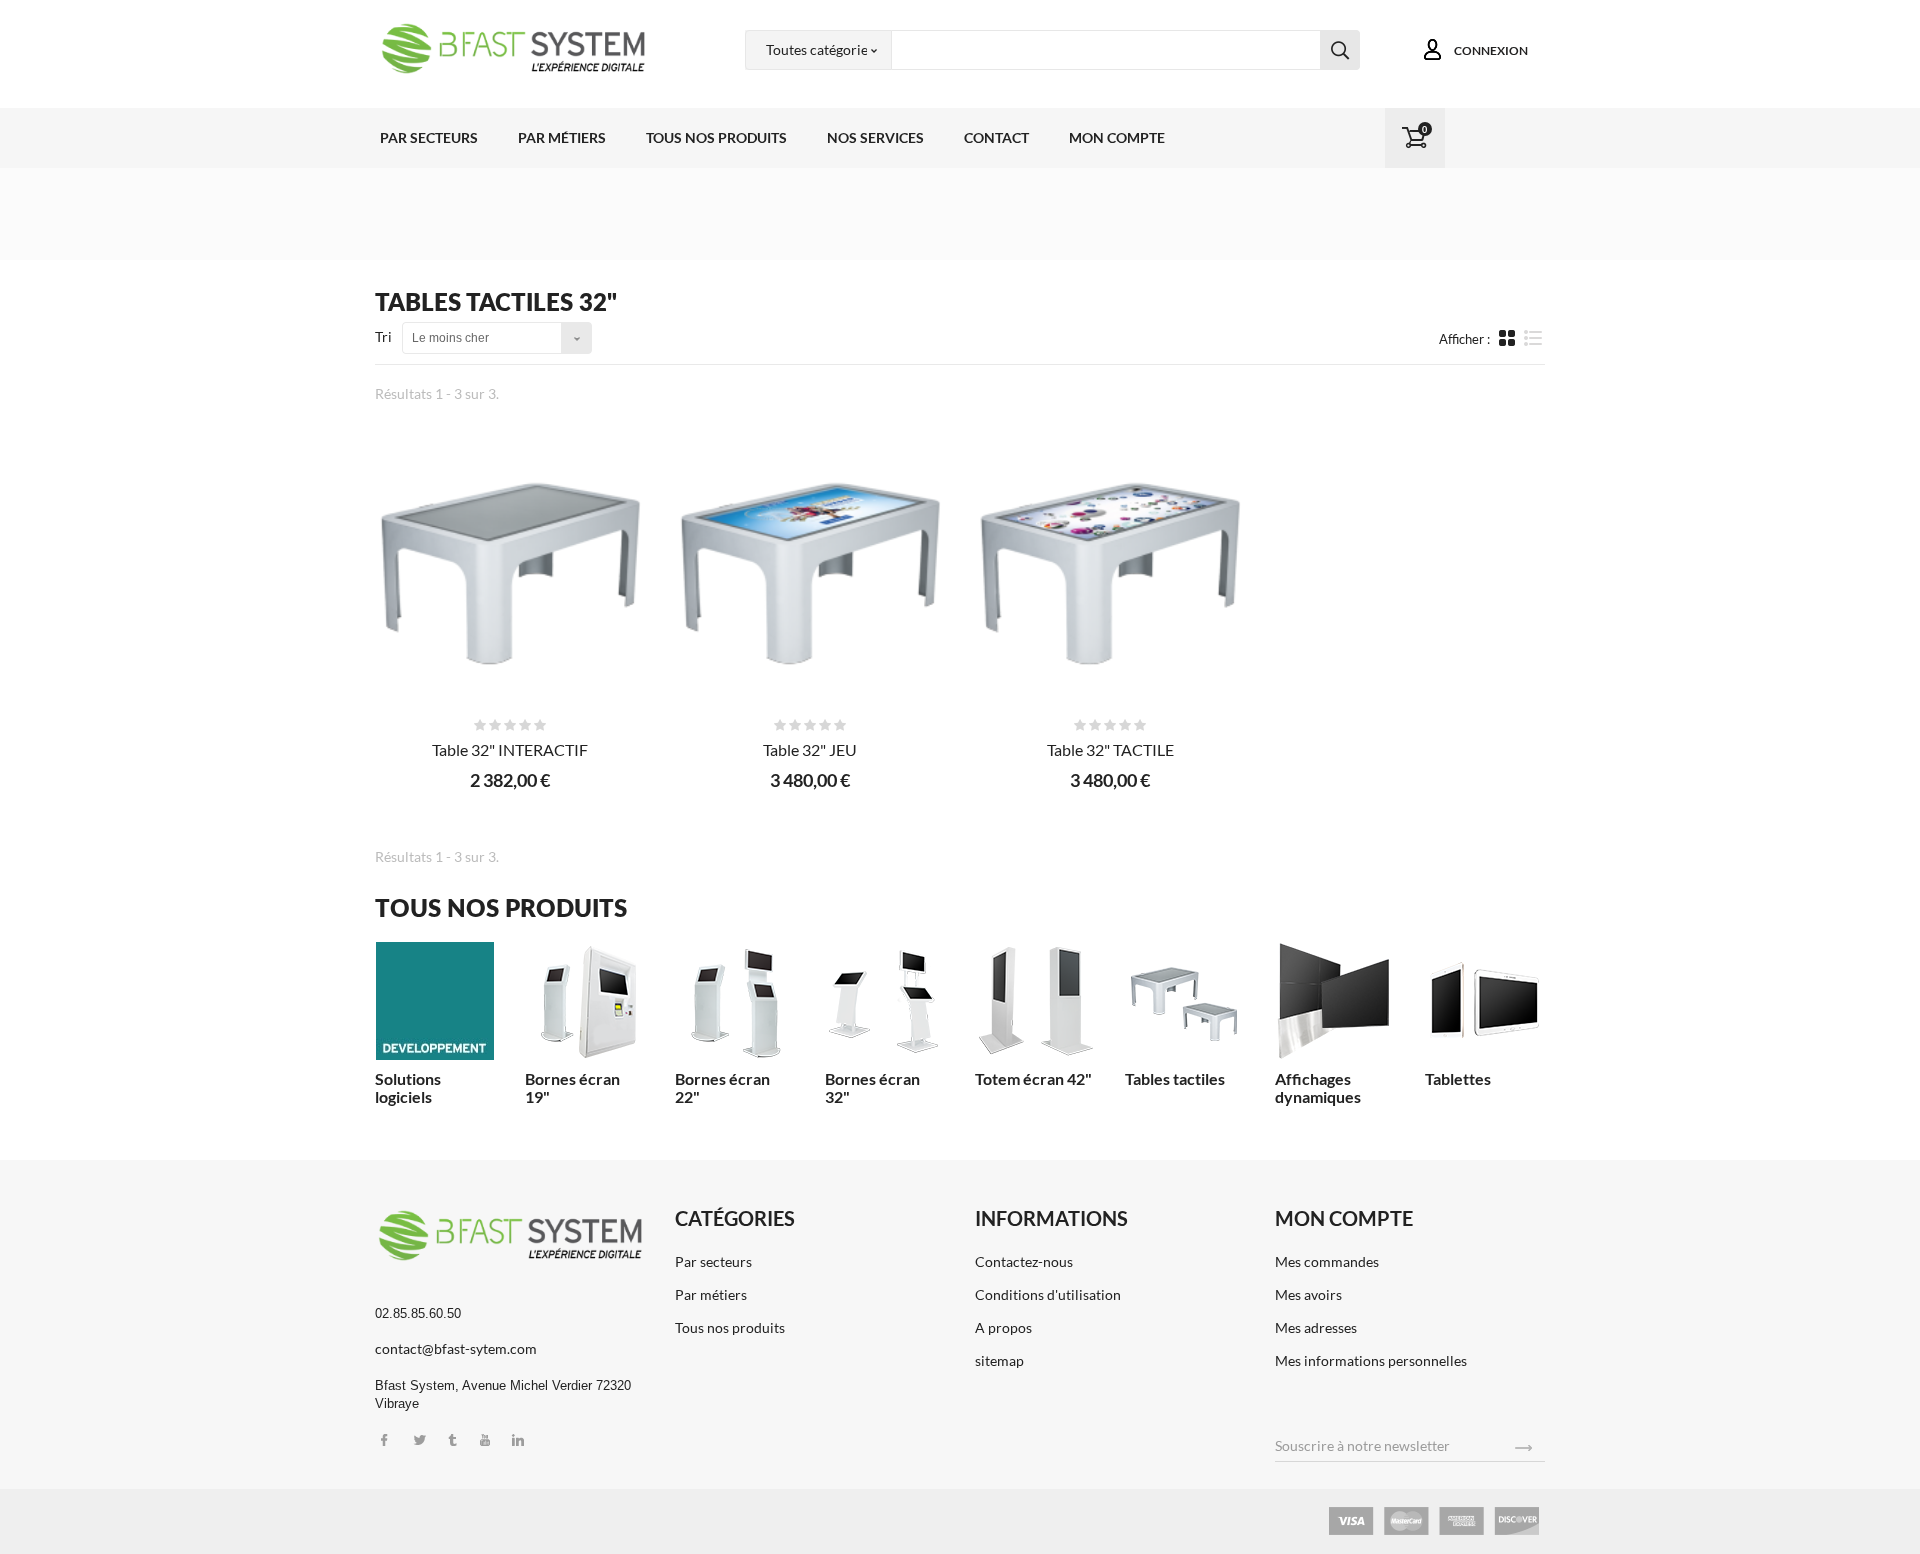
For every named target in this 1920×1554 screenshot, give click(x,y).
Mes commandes (1327, 1261)
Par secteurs (429, 137)
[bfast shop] (510, 48)
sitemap (999, 1360)
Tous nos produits (716, 137)
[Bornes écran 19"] (585, 1001)
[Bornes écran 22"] (735, 1001)
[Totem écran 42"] (1035, 1001)
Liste (1533, 347)
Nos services (875, 137)
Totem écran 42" (1033, 1078)
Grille (1509, 338)
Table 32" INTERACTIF (510, 749)
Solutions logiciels (408, 1087)
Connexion (1491, 50)
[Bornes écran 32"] (885, 1001)
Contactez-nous (1024, 1261)
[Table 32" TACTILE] (1110, 568)
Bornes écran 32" (872, 1087)
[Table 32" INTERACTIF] (510, 568)
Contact (996, 137)
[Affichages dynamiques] (1335, 1001)
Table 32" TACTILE (1110, 749)
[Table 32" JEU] (810, 568)
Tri (383, 336)
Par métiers (562, 137)
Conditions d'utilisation (1048, 1294)
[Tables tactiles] (1185, 1001)
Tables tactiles (1175, 1078)
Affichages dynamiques (1318, 1087)
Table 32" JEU (810, 749)
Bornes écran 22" (722, 1087)
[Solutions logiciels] (435, 1001)
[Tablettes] (1485, 1001)
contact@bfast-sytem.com (456, 1348)
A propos (1003, 1327)
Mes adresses (1316, 1327)
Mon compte (1117, 137)
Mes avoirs (1308, 1294)
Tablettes (1458, 1078)
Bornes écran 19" (572, 1087)
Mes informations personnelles (1371, 1360)
